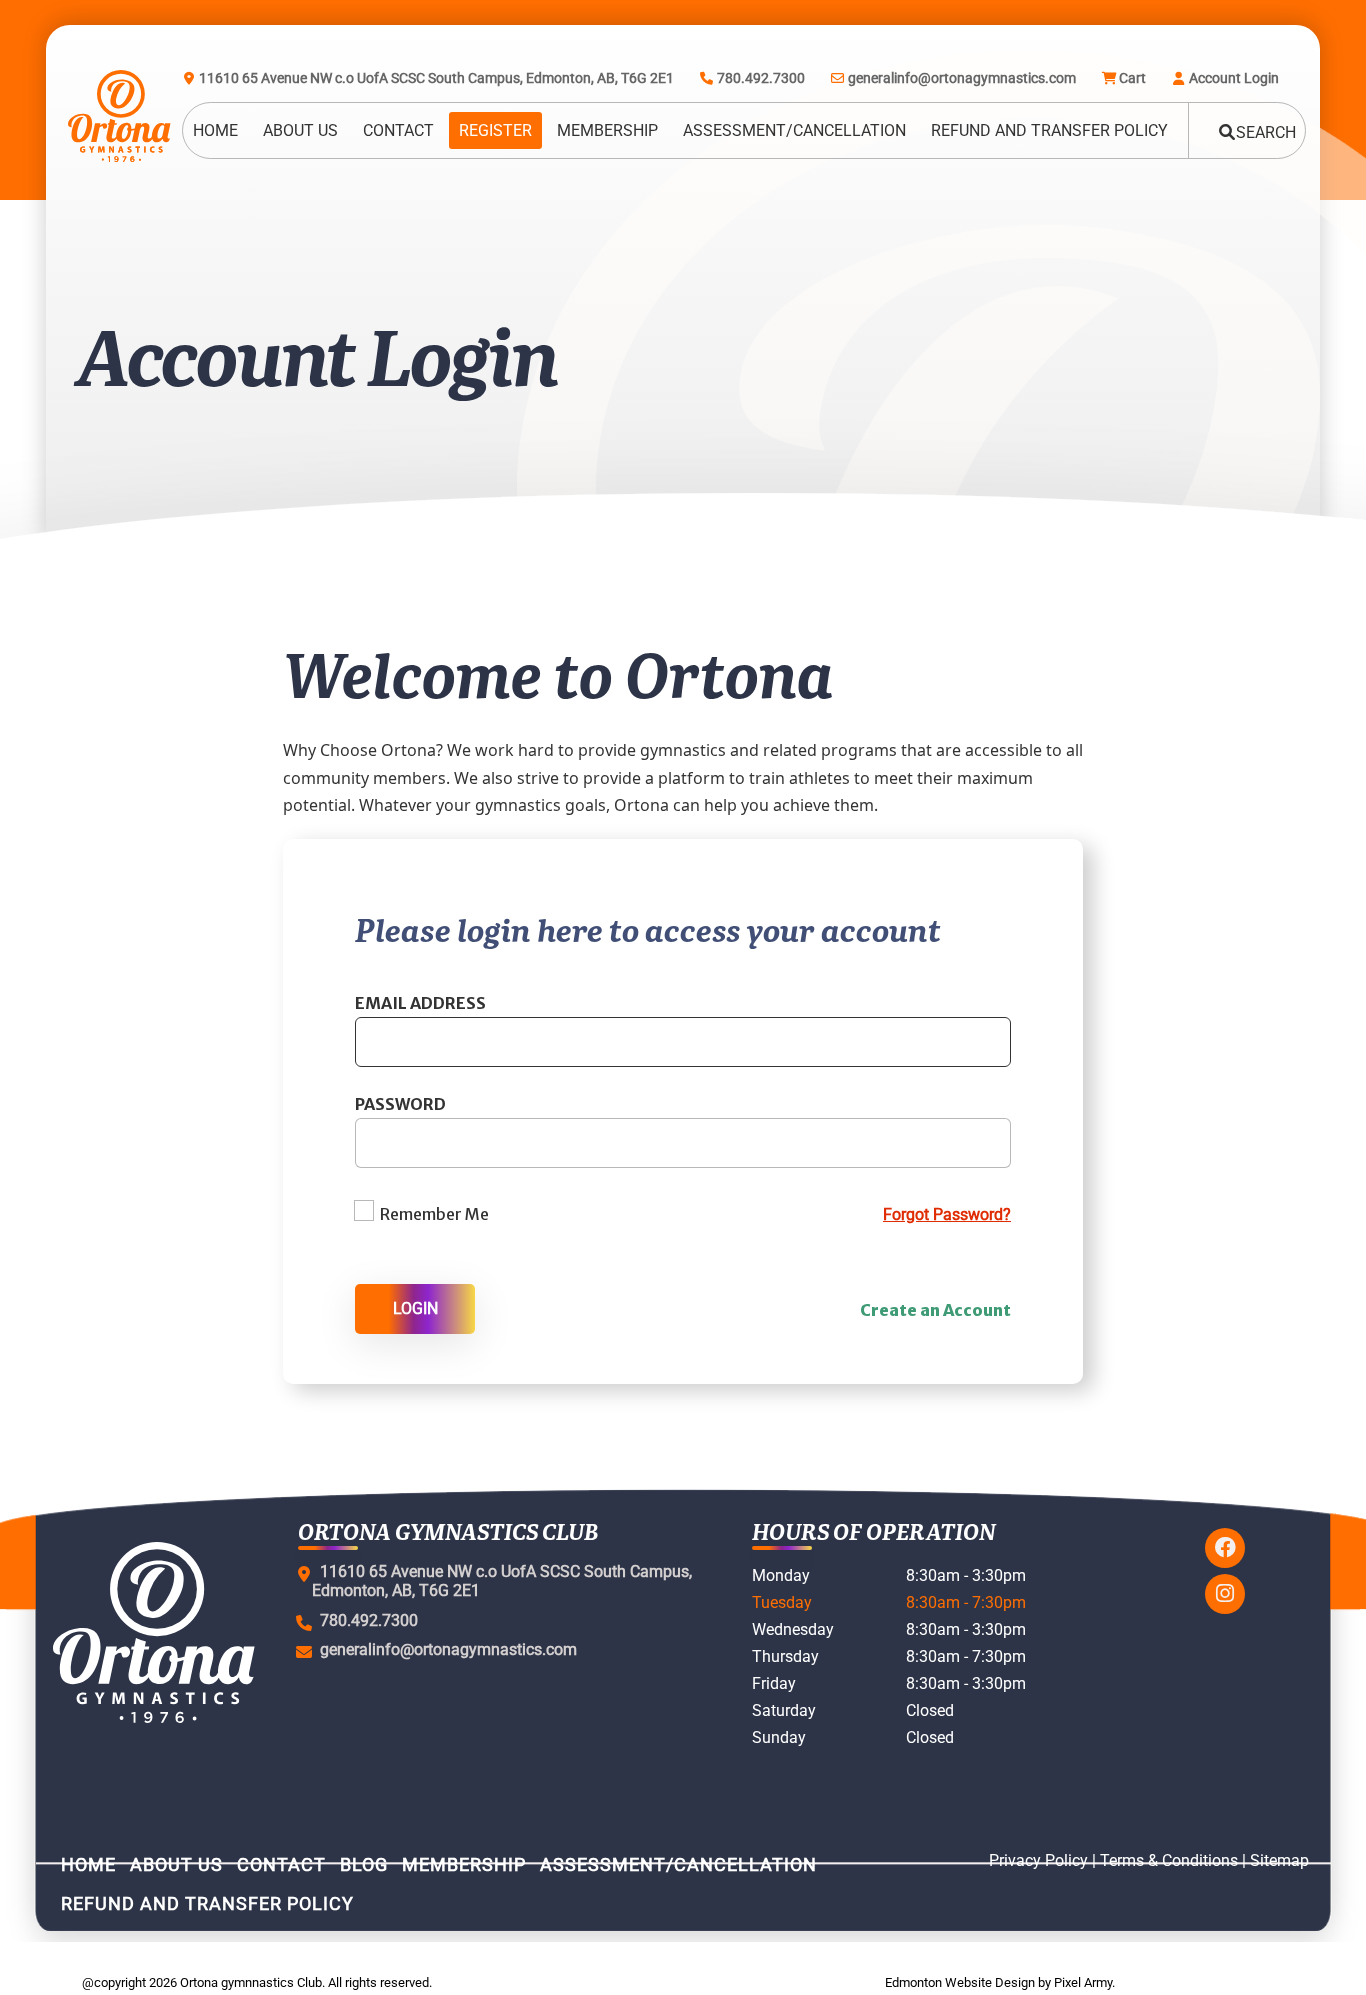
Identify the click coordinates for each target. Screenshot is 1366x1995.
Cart (1132, 78)
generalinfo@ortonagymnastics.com (962, 78)
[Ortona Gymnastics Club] (111, 116)
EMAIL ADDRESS (420, 1003)
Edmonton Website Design (960, 1982)
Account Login (1234, 78)
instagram (1225, 1594)
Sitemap (1279, 1860)
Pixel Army (1083, 1982)
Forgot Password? (947, 1214)
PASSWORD (400, 1104)
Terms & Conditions (1169, 1860)
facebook (1225, 1548)
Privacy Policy (1038, 1860)
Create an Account (935, 1310)
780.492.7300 (761, 78)
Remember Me (434, 1214)
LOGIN (415, 1308)
